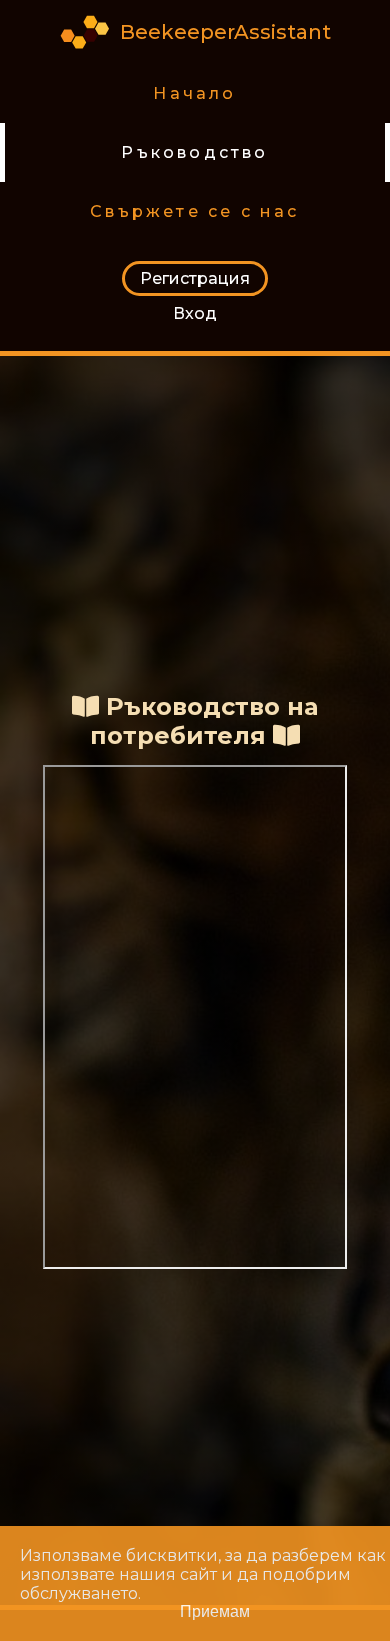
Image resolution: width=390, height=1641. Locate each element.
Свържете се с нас (194, 211)
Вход (195, 313)
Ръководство (194, 152)
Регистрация (195, 278)
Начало (194, 93)
